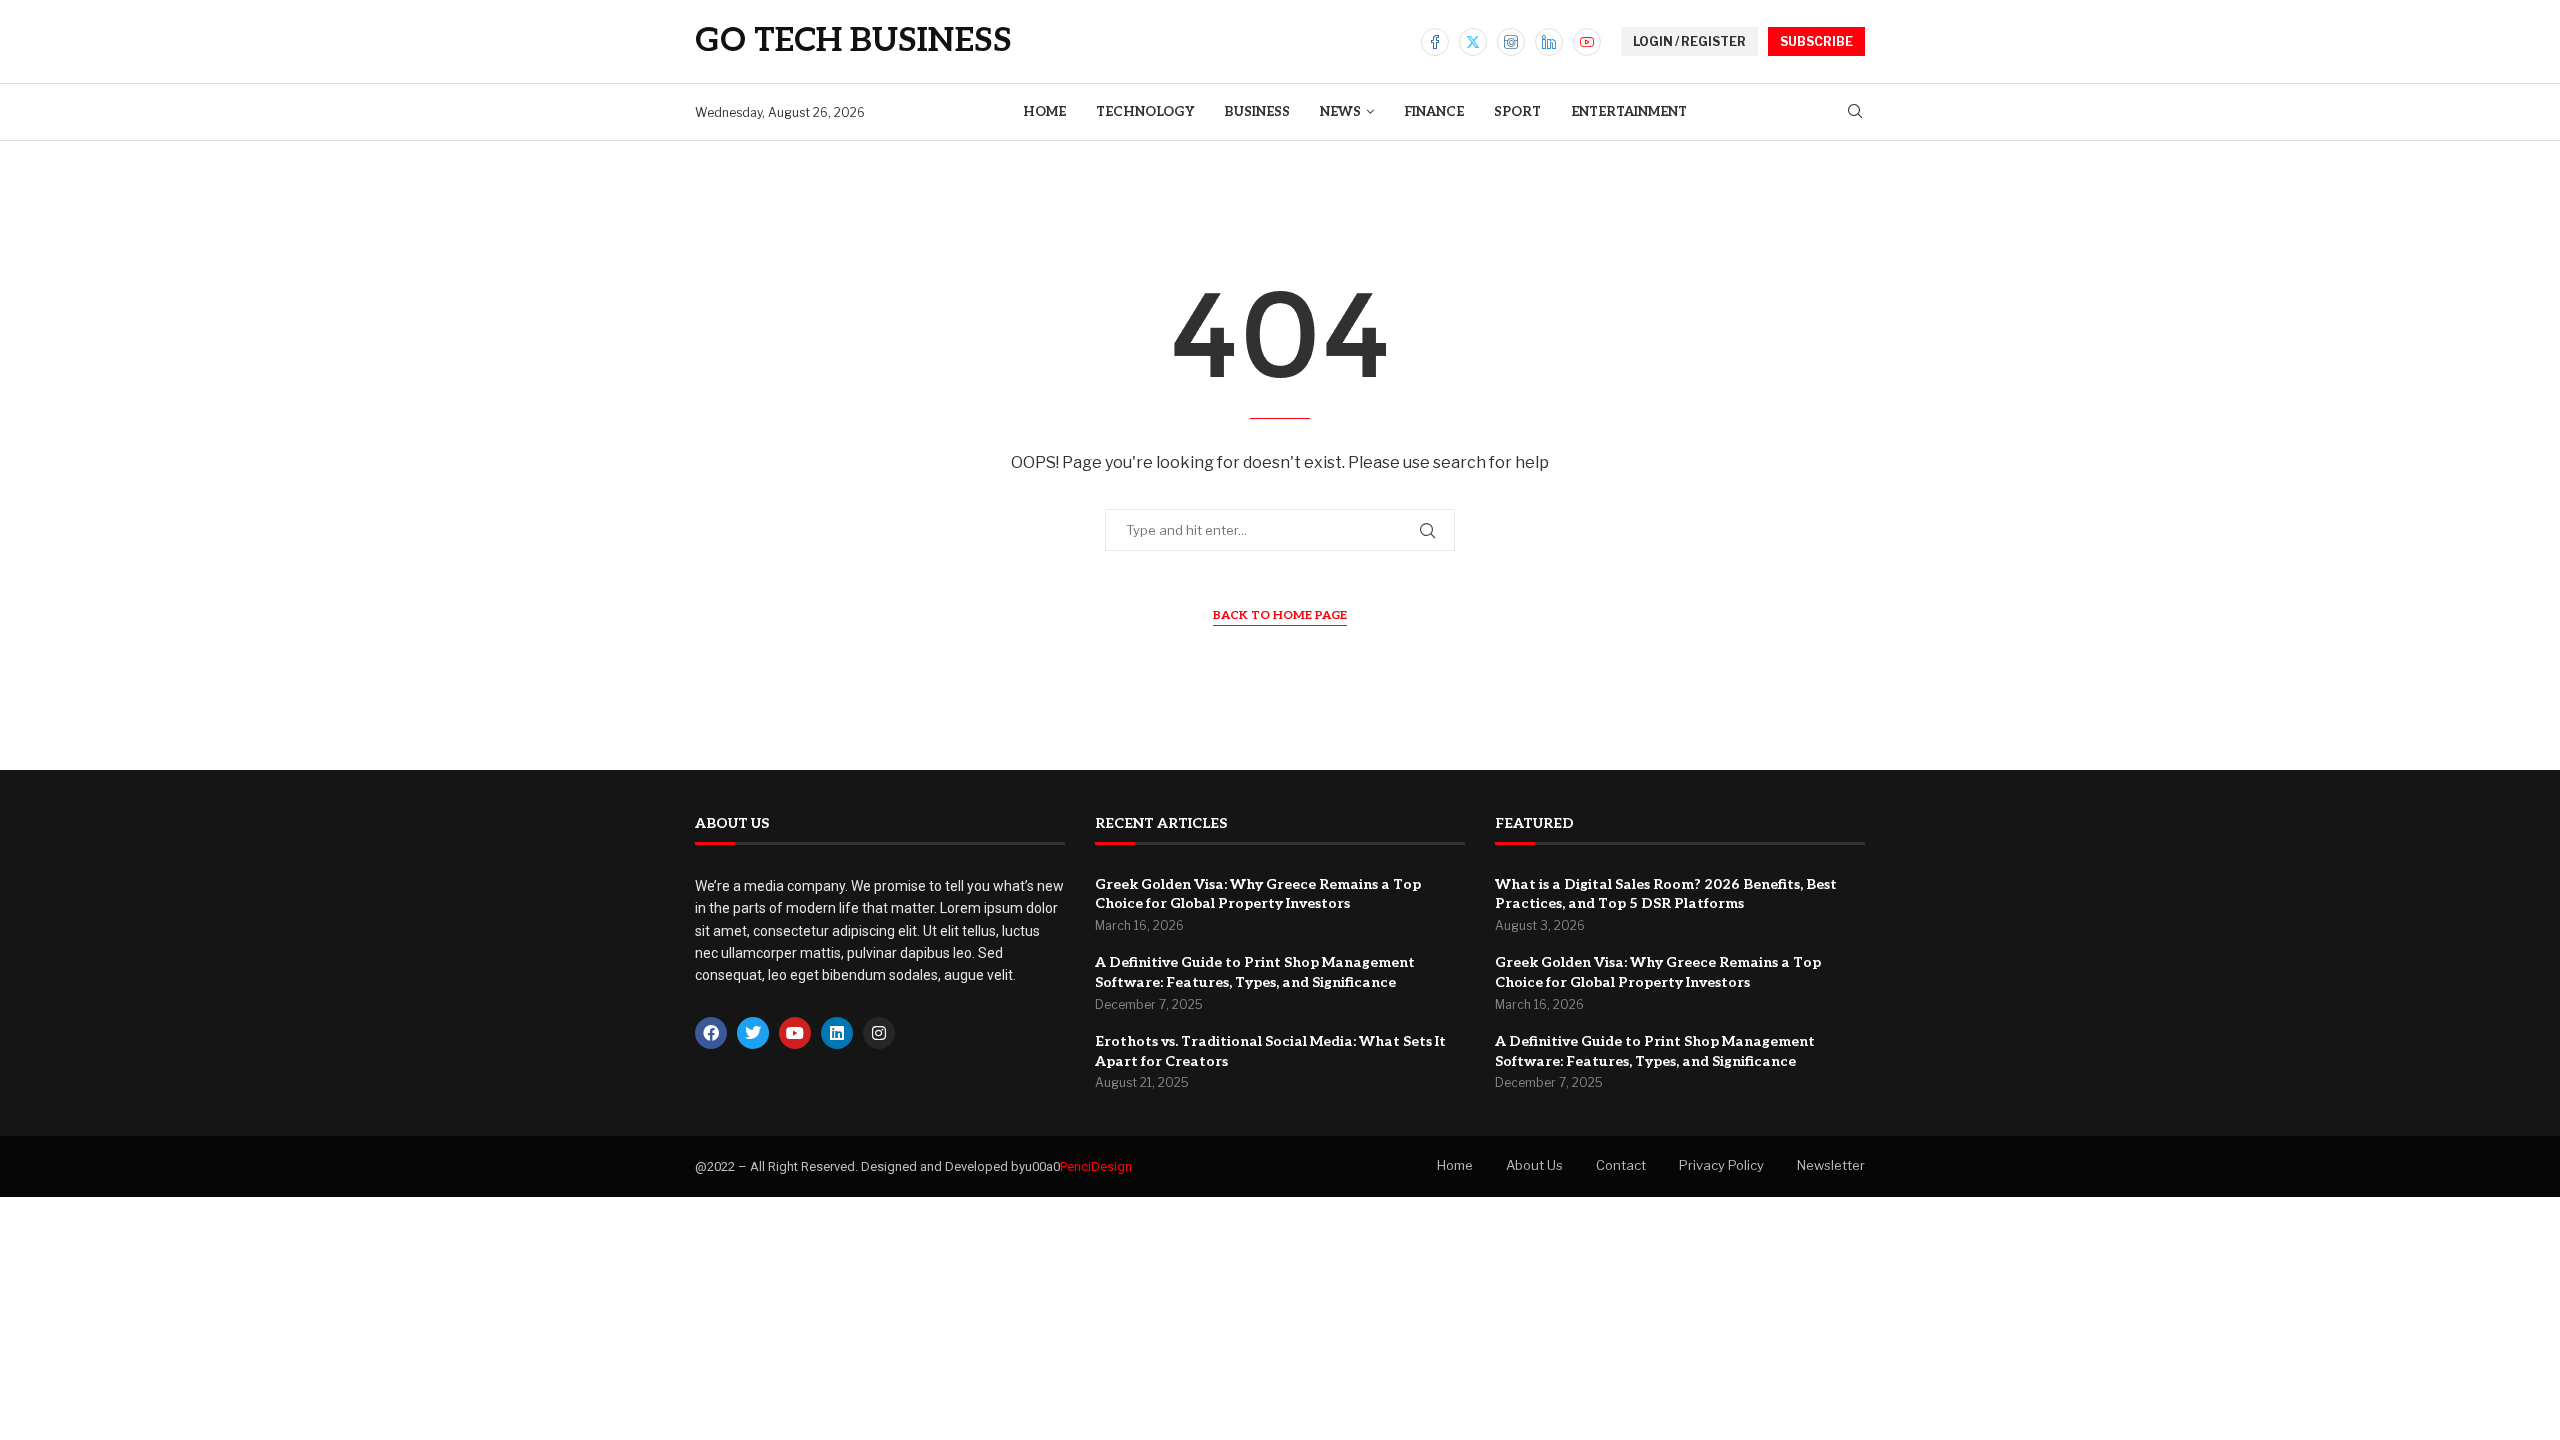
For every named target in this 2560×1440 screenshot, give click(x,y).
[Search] (1855, 112)
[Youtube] (1587, 42)
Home (1044, 112)
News (1340, 112)
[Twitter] (1473, 42)
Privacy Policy (1721, 1165)
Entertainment (1629, 112)
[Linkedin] (1549, 42)
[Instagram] (1511, 42)
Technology (1145, 112)
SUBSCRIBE (1816, 41)
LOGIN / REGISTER (1689, 41)
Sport (1517, 112)
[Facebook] (1435, 42)
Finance (1434, 112)
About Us (1534, 1165)
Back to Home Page (1280, 615)
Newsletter (1831, 1165)
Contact (1621, 1165)
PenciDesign (1096, 1166)
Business (1257, 112)
